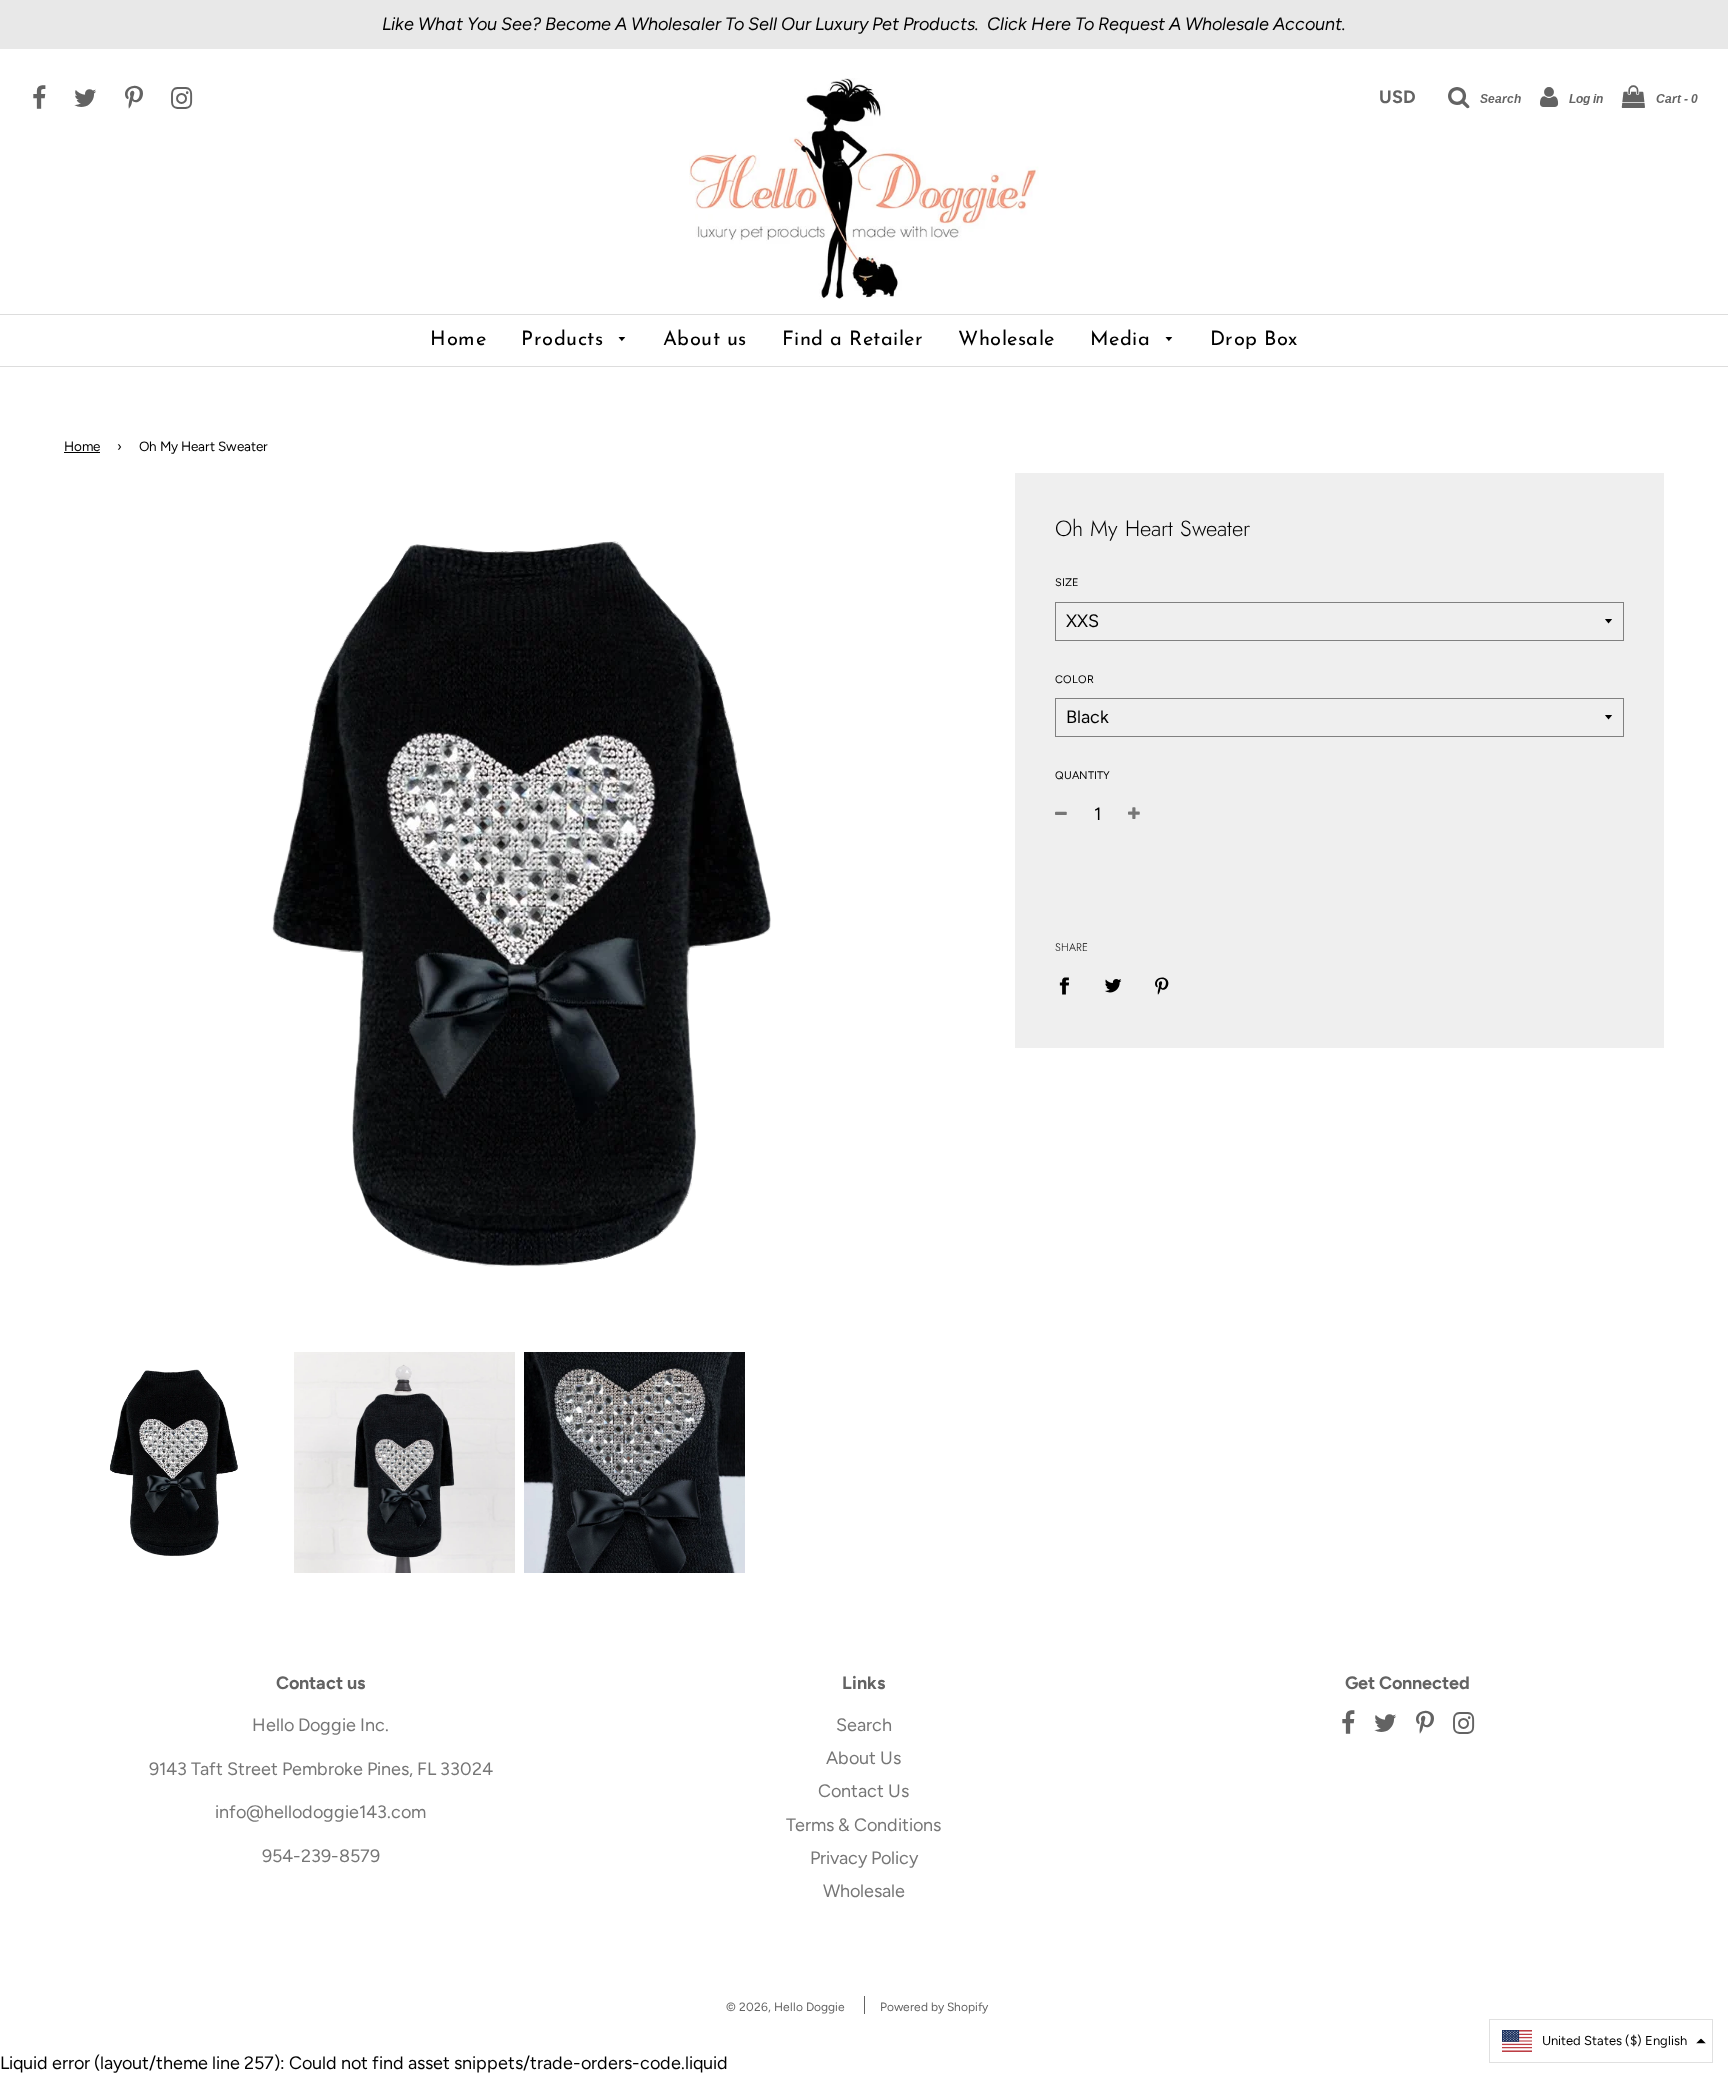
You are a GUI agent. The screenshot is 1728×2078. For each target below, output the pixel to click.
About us (705, 340)
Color (1074, 679)
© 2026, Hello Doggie (785, 2007)
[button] (1601, 2041)
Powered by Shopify (934, 2007)
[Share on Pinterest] (1161, 984)
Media (1123, 340)
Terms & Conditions (863, 1825)
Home (458, 340)
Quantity (1082, 775)
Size (1067, 582)
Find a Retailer (853, 340)
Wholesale (1006, 340)
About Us (863, 1758)
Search (864, 1725)
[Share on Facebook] (1071, 984)
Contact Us (863, 1791)
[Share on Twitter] (1112, 984)
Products (565, 340)
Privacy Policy (864, 1858)
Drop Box (1254, 340)
